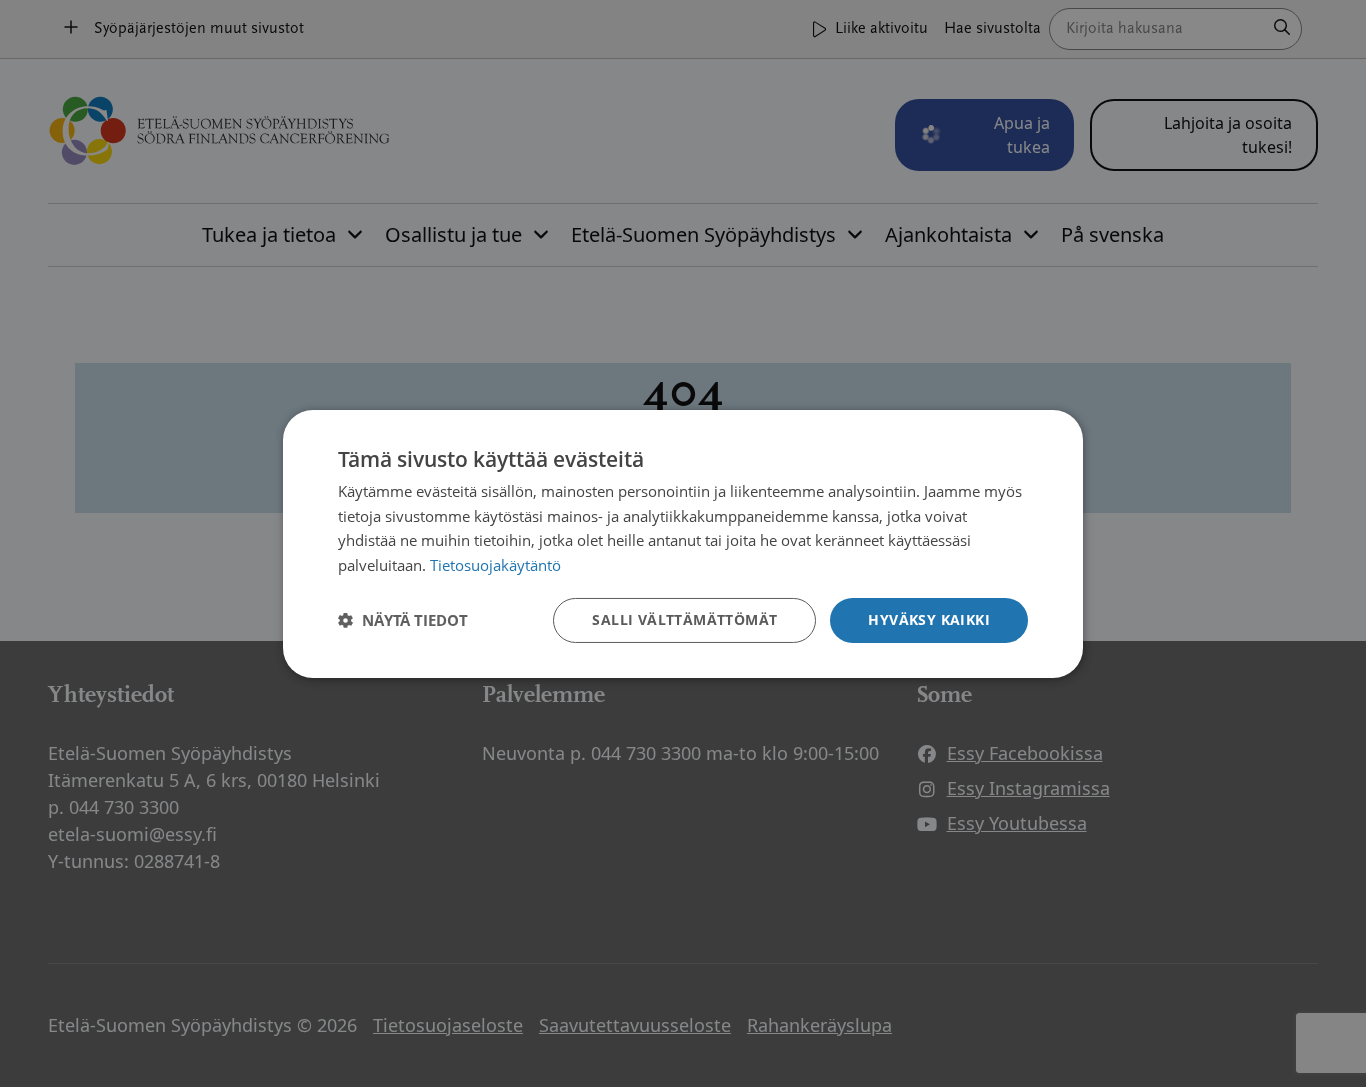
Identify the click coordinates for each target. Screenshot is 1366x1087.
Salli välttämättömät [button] (684, 619)
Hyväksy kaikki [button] (929, 619)
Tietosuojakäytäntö (495, 565)
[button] (403, 620)
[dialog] (683, 543)
